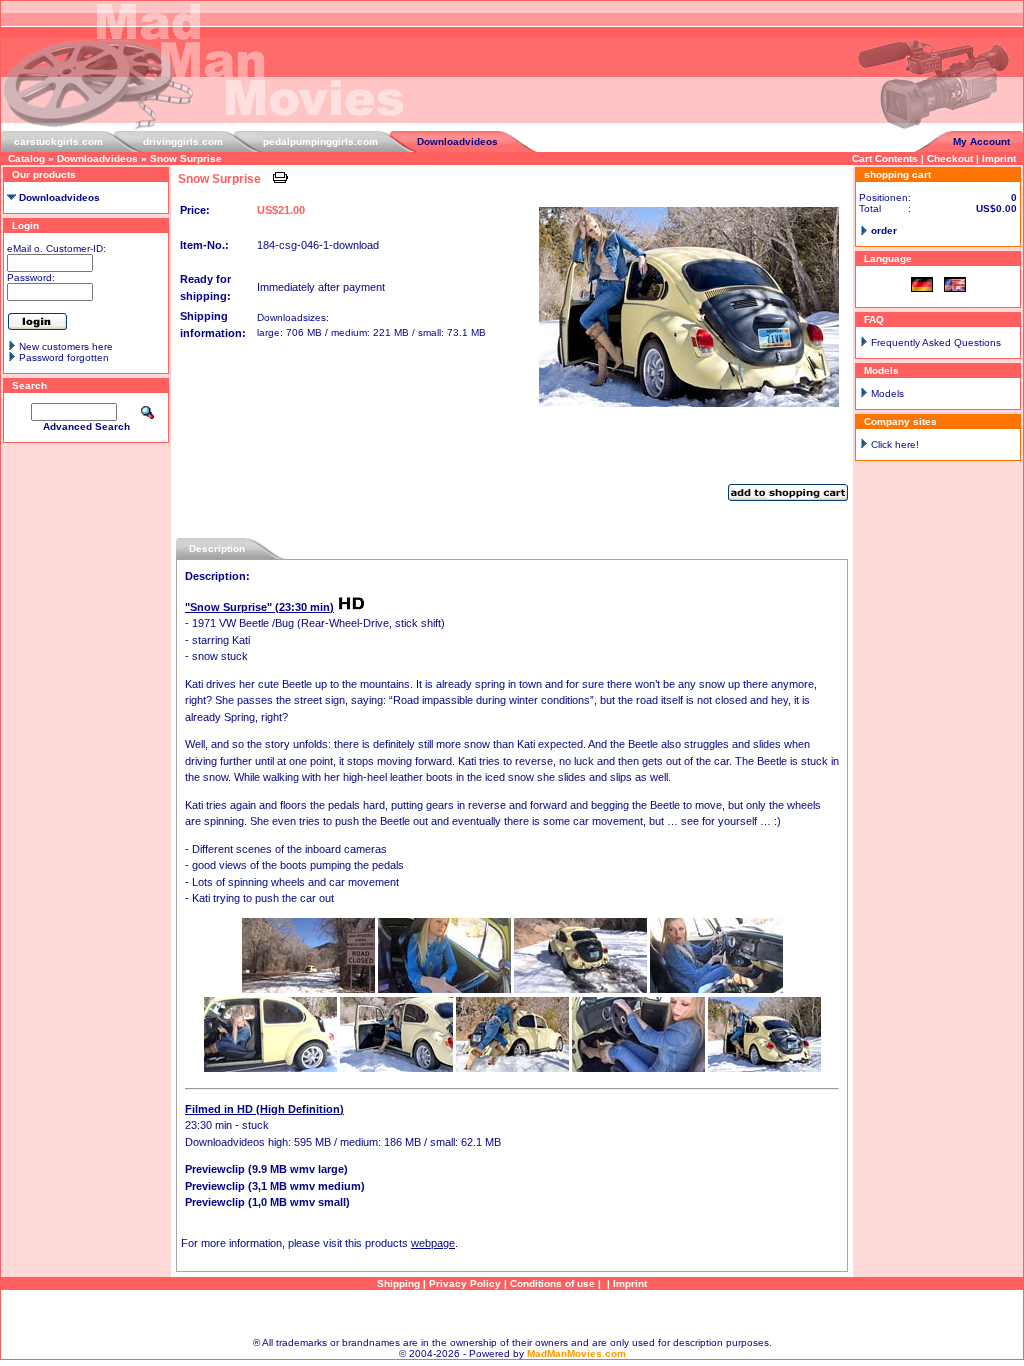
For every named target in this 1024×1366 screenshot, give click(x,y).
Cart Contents (885, 158)
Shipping (398, 1283)
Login (25, 225)
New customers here (66, 346)
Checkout (950, 158)
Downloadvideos (457, 141)
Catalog (26, 158)
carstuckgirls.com (58, 141)
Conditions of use (552, 1283)
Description (217, 548)
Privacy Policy (465, 1283)
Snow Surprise (186, 158)
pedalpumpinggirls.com (320, 141)
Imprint (999, 158)
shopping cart (897, 174)
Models (887, 393)
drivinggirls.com (183, 141)
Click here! (895, 444)
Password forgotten (64, 357)
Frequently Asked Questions (936, 342)
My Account (981, 141)
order (884, 230)
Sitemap (512, 1313)
